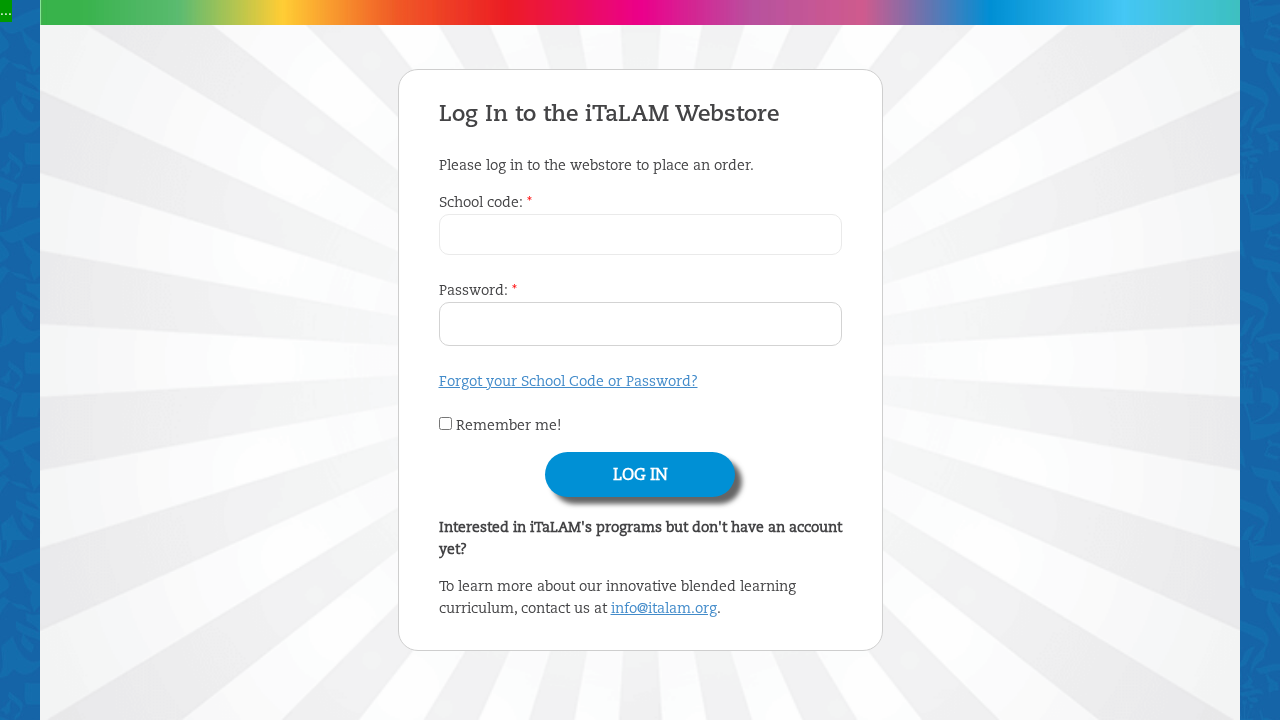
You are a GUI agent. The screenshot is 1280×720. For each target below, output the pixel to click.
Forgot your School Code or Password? (568, 382)
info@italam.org (664, 609)
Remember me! (506, 426)
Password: (478, 291)
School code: (485, 203)
